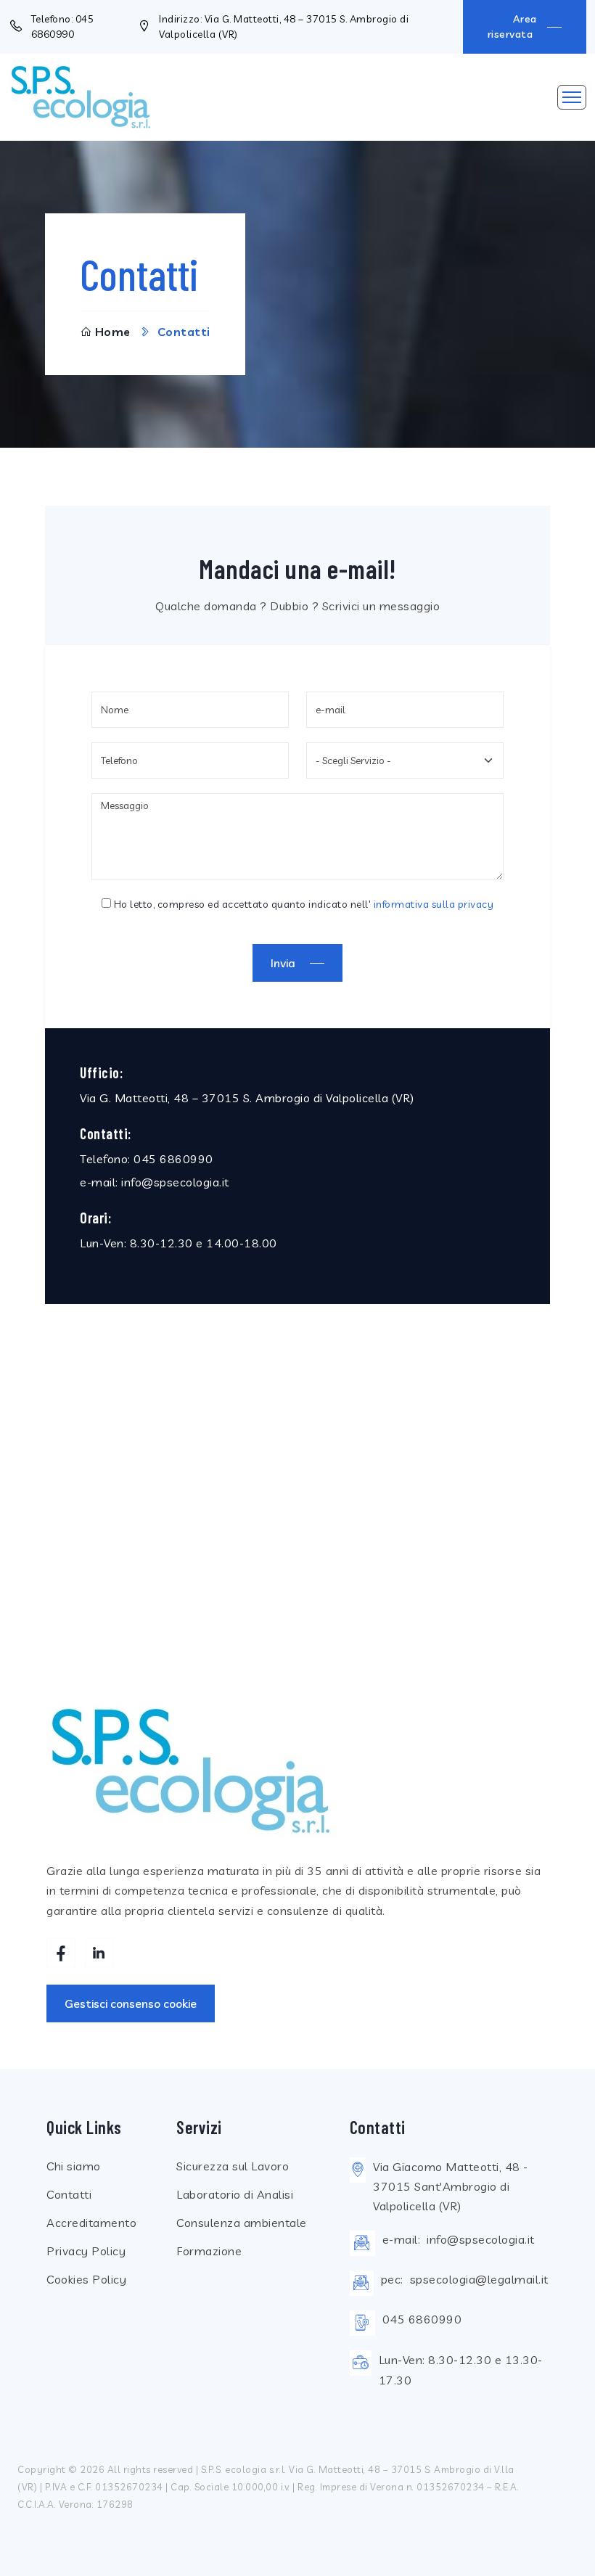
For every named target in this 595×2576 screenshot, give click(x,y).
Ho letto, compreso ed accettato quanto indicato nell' (302, 904)
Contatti (69, 2194)
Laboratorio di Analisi (235, 2194)
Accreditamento (91, 2223)
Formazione (209, 2251)
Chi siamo (74, 2166)
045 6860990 (173, 1159)
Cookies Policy (86, 2279)
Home (113, 332)
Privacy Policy (86, 2251)
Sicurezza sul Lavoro (233, 2166)
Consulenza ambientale (242, 2223)
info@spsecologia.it (175, 1182)
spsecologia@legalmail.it (479, 2279)
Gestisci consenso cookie (131, 2003)
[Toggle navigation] (572, 97)
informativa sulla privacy (434, 904)
